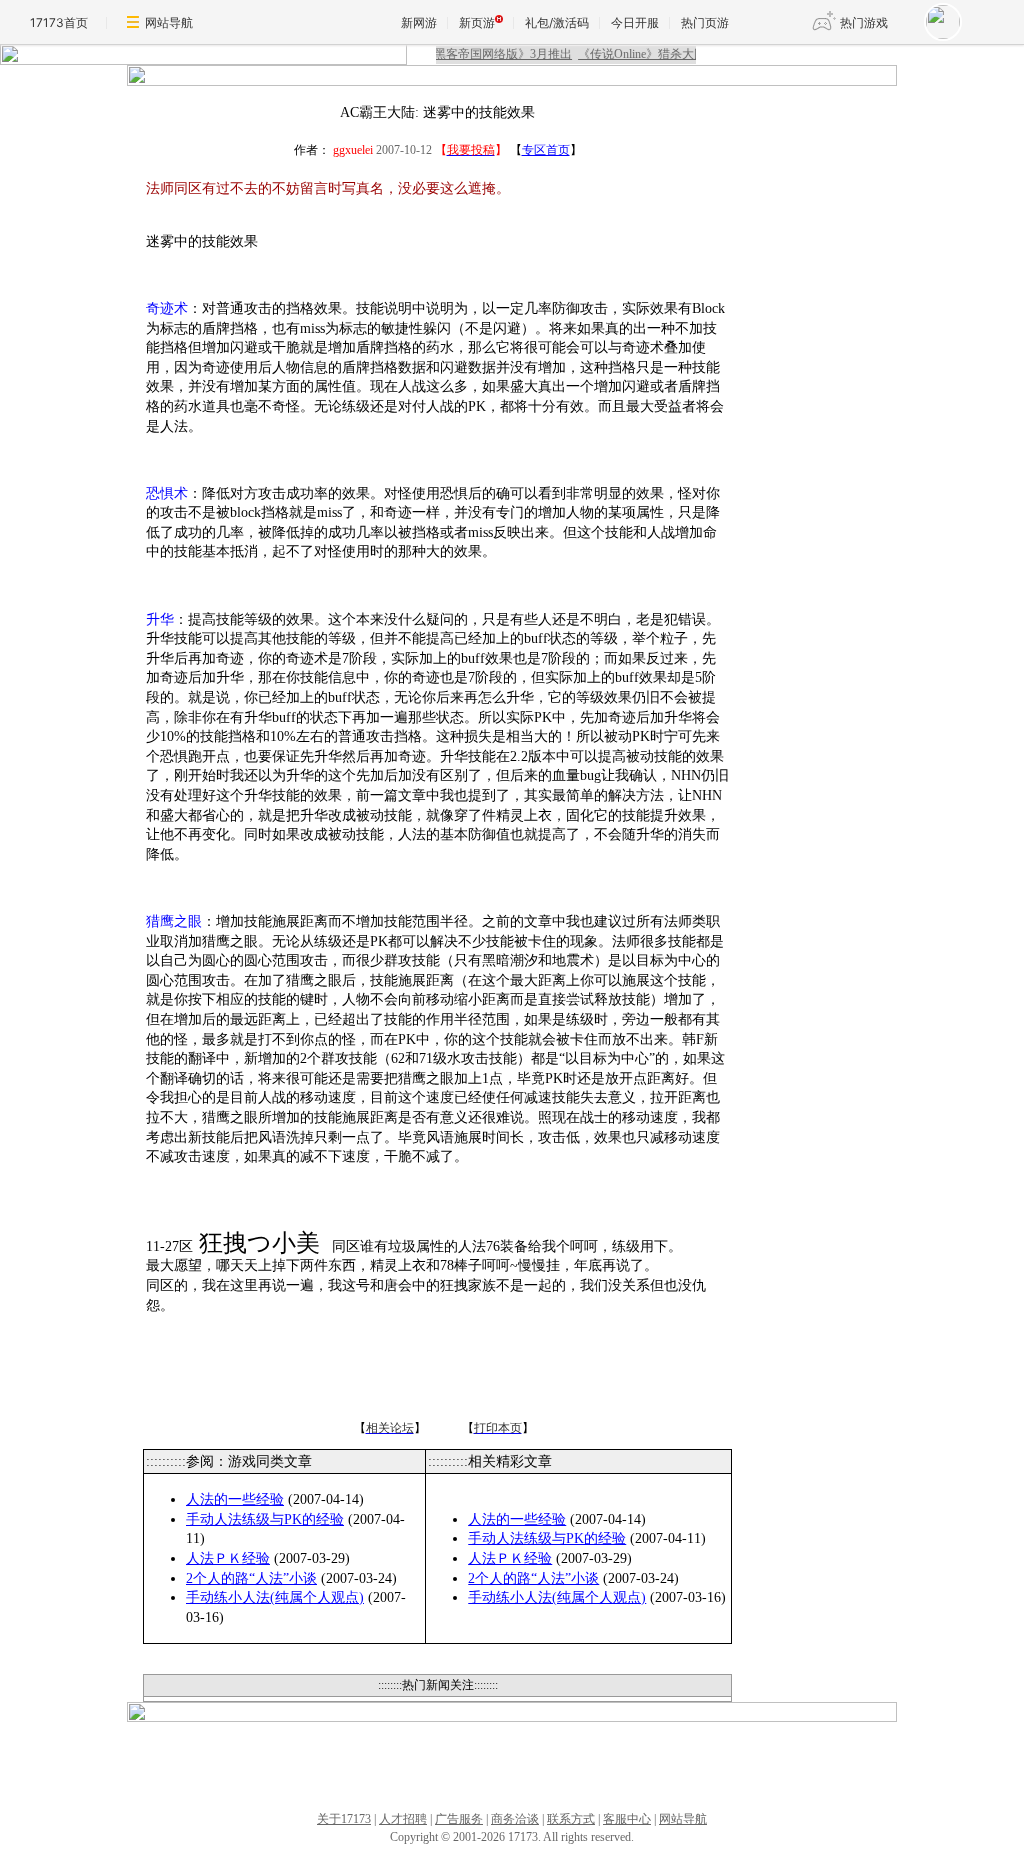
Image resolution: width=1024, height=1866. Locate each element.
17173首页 (59, 22)
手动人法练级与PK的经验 (265, 1519)
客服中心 (627, 1819)
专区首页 (546, 150)
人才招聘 (403, 1819)
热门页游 (705, 22)
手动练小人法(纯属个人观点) (275, 1597)
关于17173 (344, 1819)
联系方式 (571, 1819)
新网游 (419, 22)
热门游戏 (864, 22)
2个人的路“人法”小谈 (251, 1578)
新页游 (477, 22)
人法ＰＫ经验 (228, 1558)
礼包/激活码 (557, 22)
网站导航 (169, 22)
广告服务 (459, 1819)
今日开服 (635, 22)
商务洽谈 (515, 1819)
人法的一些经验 (235, 1499)
